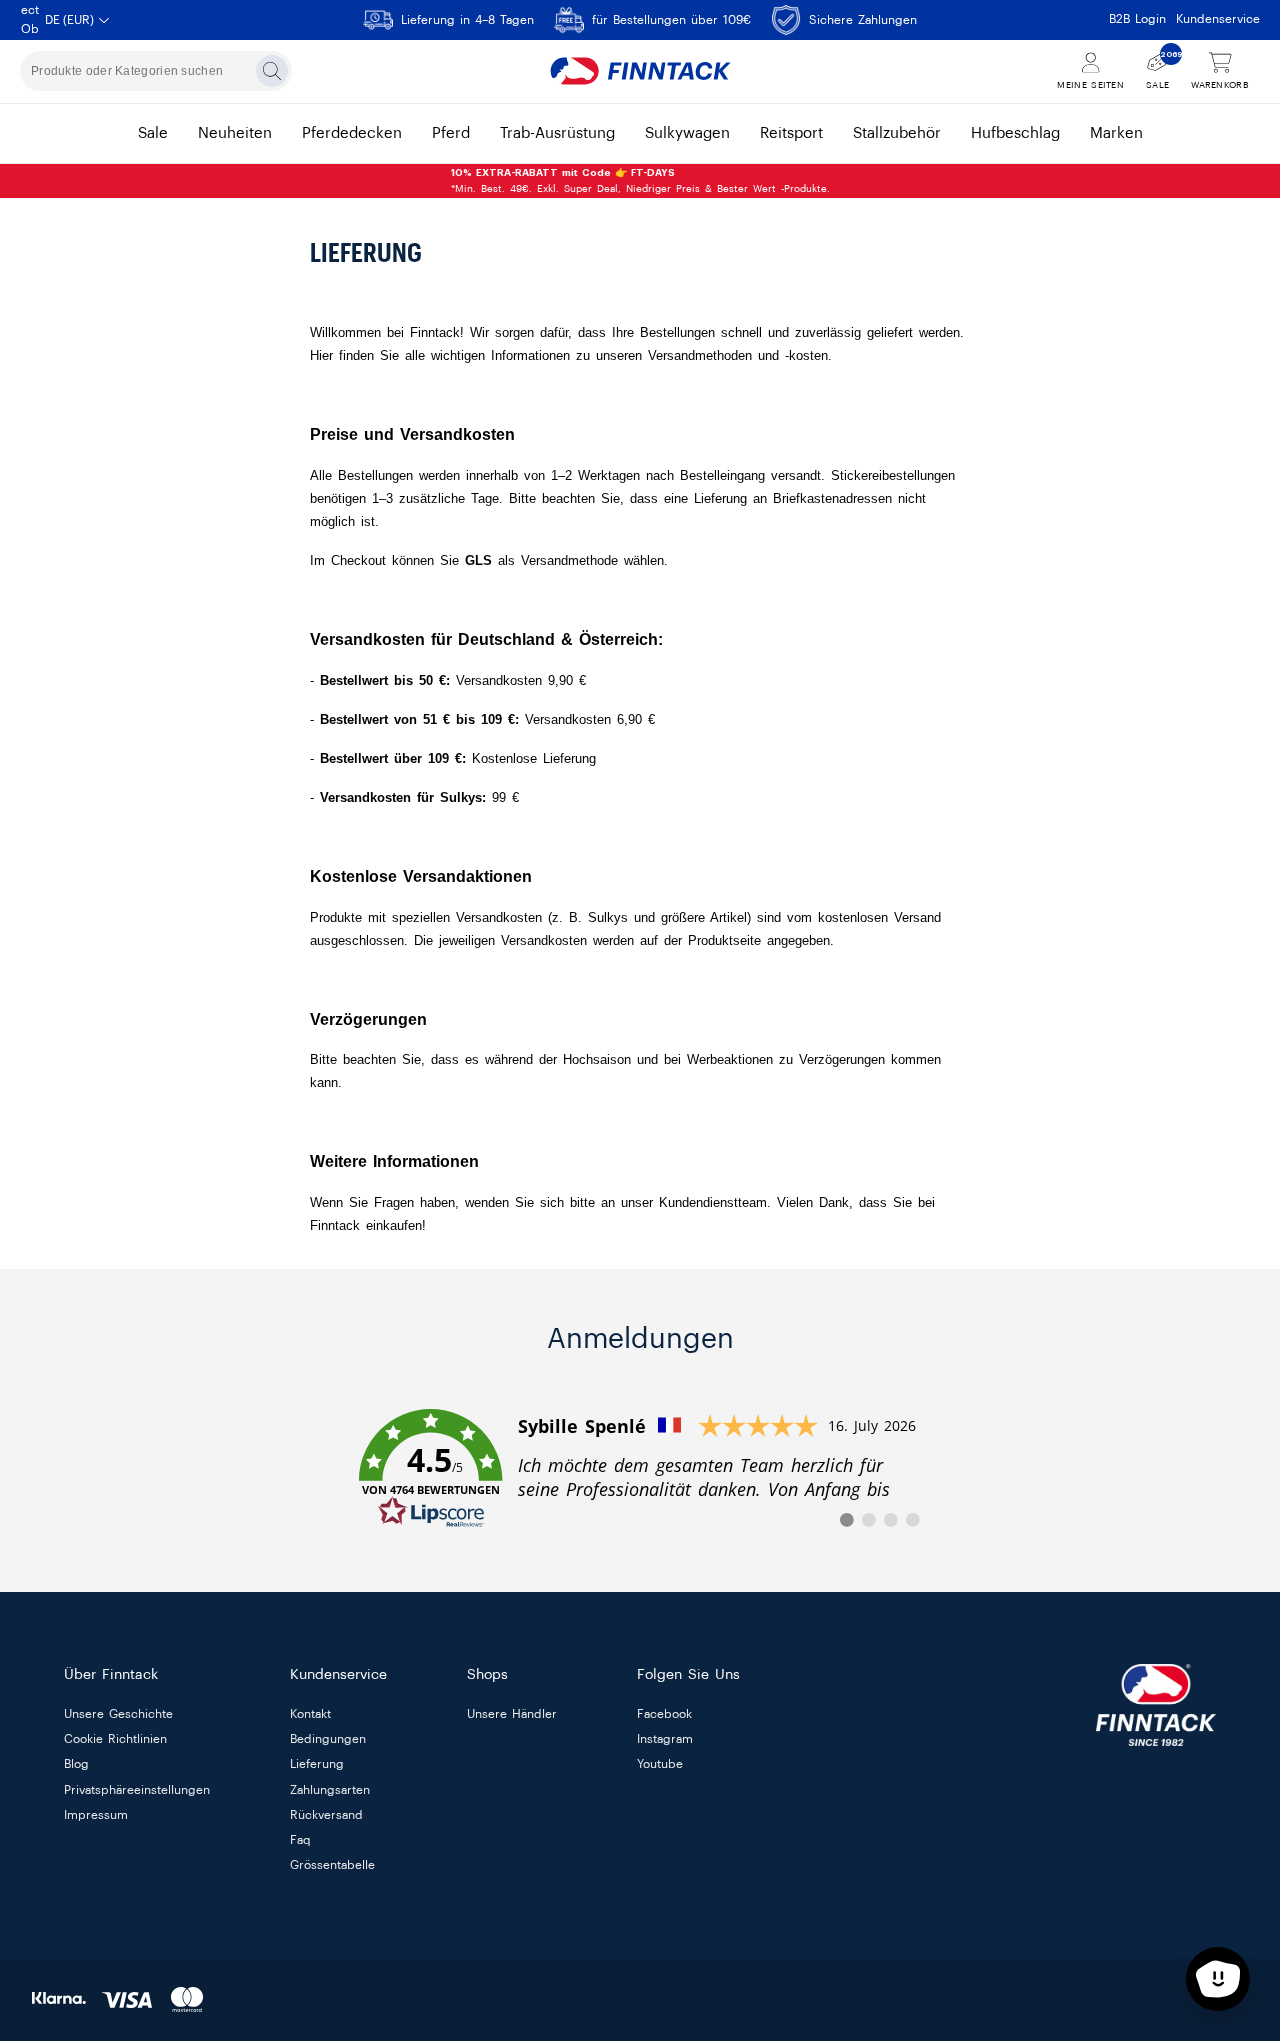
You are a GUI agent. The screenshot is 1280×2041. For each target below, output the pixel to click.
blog (76, 1765)
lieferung (317, 1765)
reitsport (791, 133)
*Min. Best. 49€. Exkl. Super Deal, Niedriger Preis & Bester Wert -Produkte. (640, 181)
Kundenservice (1218, 19)
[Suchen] (272, 71)
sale (153, 133)
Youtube (660, 1765)
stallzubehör (897, 133)
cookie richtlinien (115, 1740)
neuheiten (235, 133)
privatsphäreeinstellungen (137, 1790)
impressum (96, 1815)
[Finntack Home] (640, 71)
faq (300, 1840)
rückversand (326, 1815)
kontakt (310, 1714)
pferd (451, 133)
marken (1116, 133)
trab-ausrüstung (557, 133)
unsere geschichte (118, 1714)
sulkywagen (687, 133)
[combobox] (156, 71)
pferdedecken (352, 133)
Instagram (665, 1740)
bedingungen (328, 1740)
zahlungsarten (330, 1790)
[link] (640, 1469)
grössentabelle (332, 1865)
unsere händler (512, 1714)
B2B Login (1137, 19)
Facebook (664, 1714)
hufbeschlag (1015, 133)
